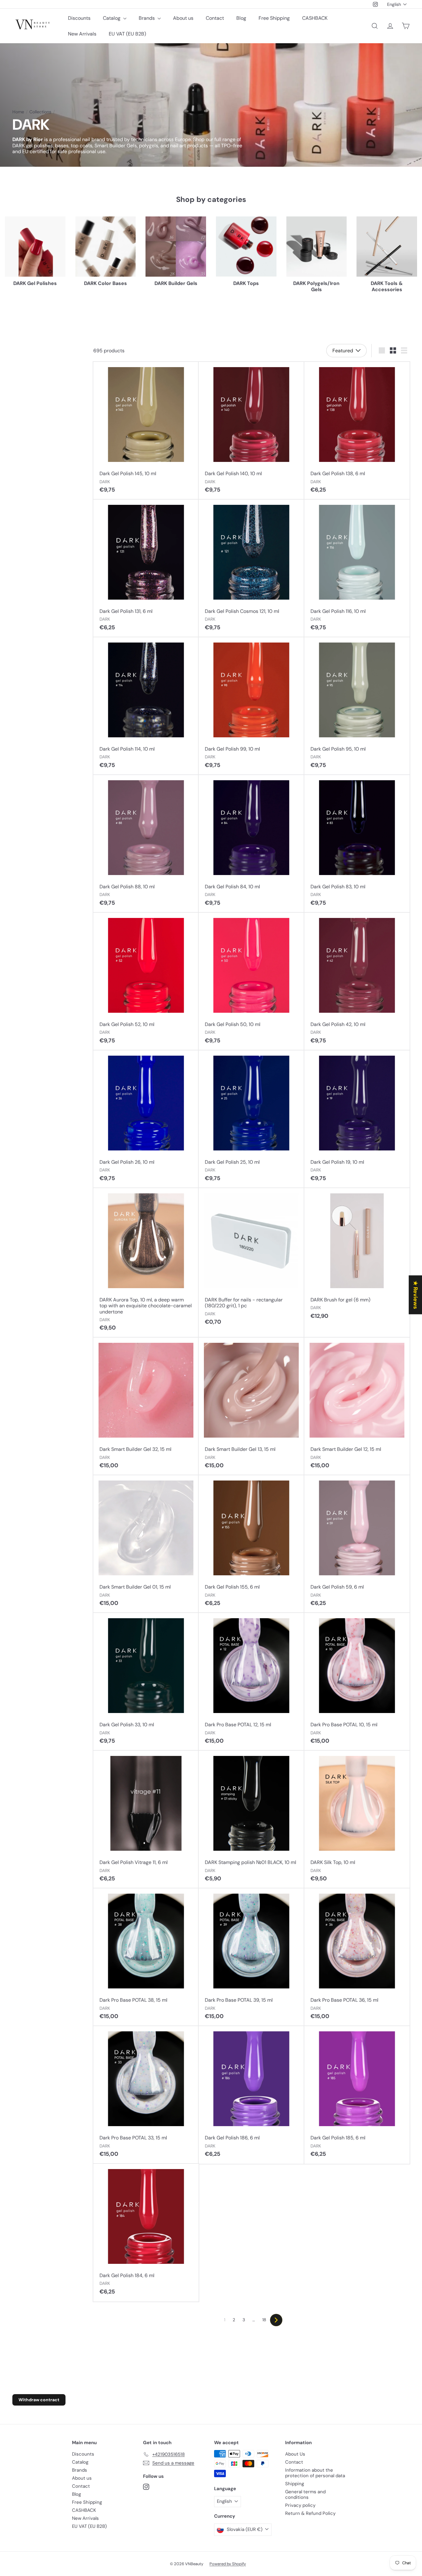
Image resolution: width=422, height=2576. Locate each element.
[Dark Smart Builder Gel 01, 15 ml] (146, 1544)
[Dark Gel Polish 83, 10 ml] (357, 844)
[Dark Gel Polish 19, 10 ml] (357, 1119)
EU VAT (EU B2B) (127, 34)
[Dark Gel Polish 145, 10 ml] (146, 431)
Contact (215, 18)
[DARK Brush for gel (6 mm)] (357, 1257)
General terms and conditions (305, 2494)
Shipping (295, 2484)
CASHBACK (315, 18)
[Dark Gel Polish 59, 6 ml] (357, 1544)
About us (183, 18)
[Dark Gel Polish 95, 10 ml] (357, 706)
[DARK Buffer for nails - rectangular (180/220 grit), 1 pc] (251, 1260)
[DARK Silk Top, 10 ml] (357, 1820)
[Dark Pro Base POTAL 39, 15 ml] (251, 1957)
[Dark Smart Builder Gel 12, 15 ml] (357, 1406)
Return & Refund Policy (310, 2513)
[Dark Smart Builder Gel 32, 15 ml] (146, 1406)
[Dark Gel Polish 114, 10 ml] (146, 706)
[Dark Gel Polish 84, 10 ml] (251, 844)
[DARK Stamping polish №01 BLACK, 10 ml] (251, 1820)
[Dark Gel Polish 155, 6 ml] (251, 1544)
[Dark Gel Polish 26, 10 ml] (146, 1119)
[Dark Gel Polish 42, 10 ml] (357, 982)
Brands (147, 18)
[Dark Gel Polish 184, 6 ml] (146, 2233)
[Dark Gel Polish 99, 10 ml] (251, 706)
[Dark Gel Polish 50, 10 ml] (251, 982)
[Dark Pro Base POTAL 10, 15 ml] (357, 1682)
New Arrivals (82, 34)
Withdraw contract (39, 2400)
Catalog (112, 18)
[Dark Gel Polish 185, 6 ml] (357, 2095)
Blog (241, 18)
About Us (295, 2454)
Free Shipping (274, 18)
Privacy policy (300, 2505)
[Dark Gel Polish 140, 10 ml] (251, 431)
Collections (40, 112)
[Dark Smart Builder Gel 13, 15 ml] (251, 1406)
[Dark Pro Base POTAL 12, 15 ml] (251, 1682)
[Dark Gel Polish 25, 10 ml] (251, 1119)
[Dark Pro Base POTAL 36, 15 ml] (357, 1957)
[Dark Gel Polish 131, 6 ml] (146, 568)
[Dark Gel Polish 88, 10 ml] (146, 844)
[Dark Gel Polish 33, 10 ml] (146, 1682)
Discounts (79, 18)
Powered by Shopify (228, 2564)
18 (264, 2320)
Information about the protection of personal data (315, 2473)
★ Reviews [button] (416, 1295)
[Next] (276, 2320)
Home (18, 112)
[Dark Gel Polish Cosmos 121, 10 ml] (251, 568)
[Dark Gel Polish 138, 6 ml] (357, 431)
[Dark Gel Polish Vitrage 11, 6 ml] (146, 1820)
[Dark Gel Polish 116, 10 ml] (357, 568)
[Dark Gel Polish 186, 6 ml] (251, 2095)
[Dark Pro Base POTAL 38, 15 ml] (146, 1957)
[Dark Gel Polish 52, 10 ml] (146, 982)
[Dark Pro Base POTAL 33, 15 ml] (146, 2095)
